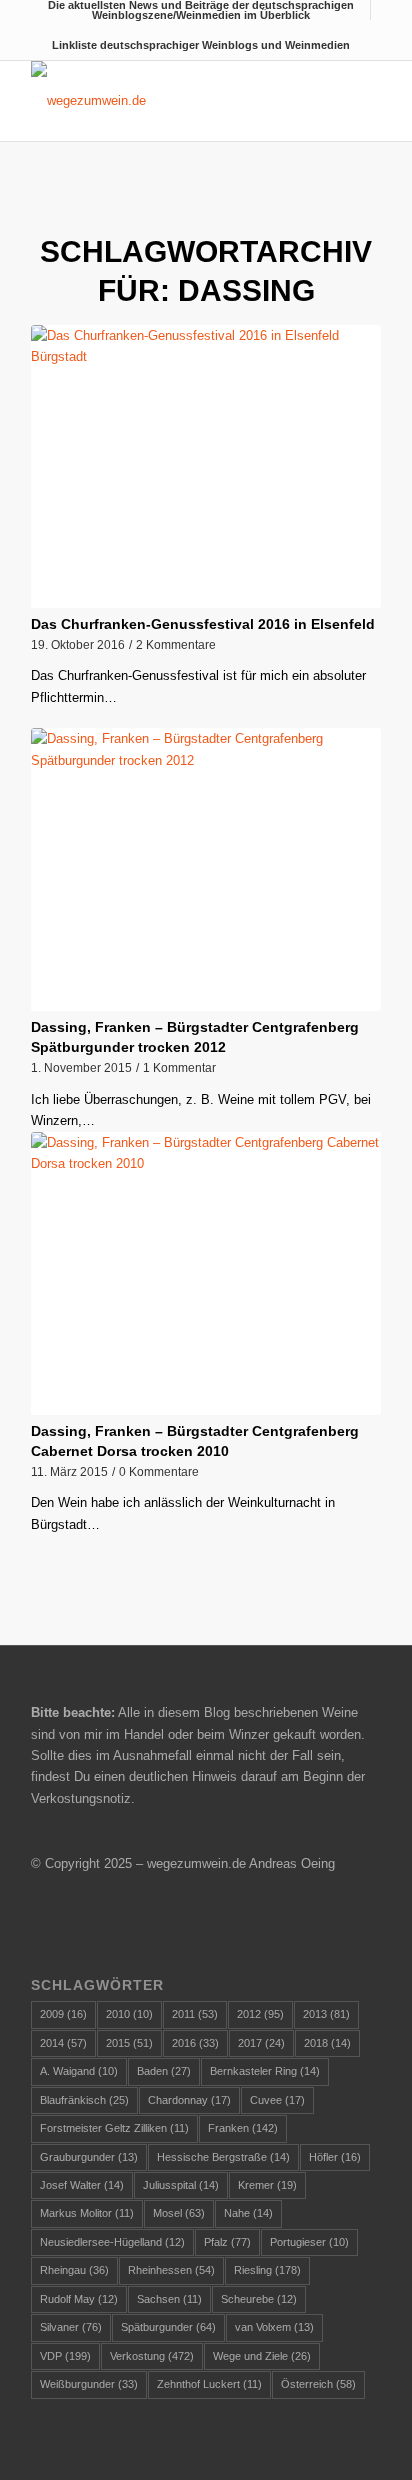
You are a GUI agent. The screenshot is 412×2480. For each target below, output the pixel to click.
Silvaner (71, 2327)
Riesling (267, 2270)
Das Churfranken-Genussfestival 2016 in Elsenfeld (203, 624)
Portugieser (309, 2242)
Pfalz (227, 2242)
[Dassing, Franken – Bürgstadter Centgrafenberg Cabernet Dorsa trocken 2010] (206, 1273)
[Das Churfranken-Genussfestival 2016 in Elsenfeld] (206, 466)
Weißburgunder (89, 2384)
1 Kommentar (179, 1067)
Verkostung (152, 2356)
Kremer (267, 2185)
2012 (260, 2014)
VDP (65, 2356)
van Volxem (274, 2327)
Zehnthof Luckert (209, 2384)
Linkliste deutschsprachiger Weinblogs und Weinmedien (201, 45)
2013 (326, 2014)
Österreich (318, 2384)
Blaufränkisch (84, 2100)
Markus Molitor (87, 2213)
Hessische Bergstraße (223, 2157)
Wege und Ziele (262, 2356)
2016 (195, 2043)
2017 (261, 2043)
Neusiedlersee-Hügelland (112, 2242)
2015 (129, 2043)
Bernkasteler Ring (265, 2071)
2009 (63, 2014)
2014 (63, 2043)
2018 (327, 2043)
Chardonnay (189, 2100)
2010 (129, 2014)
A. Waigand (79, 2071)
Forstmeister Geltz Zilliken (114, 2128)
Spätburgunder (168, 2327)
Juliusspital (181, 2185)
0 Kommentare (159, 1471)
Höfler (335, 2157)
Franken (243, 2128)
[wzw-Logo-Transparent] (171, 101)
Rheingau (74, 2270)
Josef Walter (82, 2185)
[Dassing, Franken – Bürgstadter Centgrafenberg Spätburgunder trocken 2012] (206, 869)
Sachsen (169, 2299)
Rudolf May (79, 2299)
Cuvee (277, 2100)
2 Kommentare (176, 644)
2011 (195, 2014)
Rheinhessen (171, 2270)
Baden (164, 2071)
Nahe (248, 2213)
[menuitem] (201, 10)
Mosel (179, 2213)
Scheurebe (259, 2299)
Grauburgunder (89, 2157)
